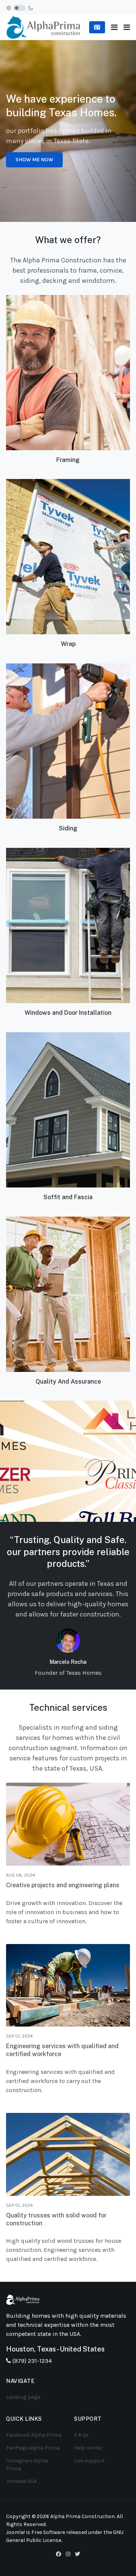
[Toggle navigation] (114, 27)
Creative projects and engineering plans (63, 1885)
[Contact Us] (97, 27)
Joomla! (15, 2532)
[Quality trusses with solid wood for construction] (68, 2154)
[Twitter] (77, 2554)
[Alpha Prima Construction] (43, 27)
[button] (127, 27)
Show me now (34, 160)
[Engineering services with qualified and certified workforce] (68, 1985)
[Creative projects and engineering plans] (68, 1824)
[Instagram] (68, 2554)
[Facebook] (59, 2554)
